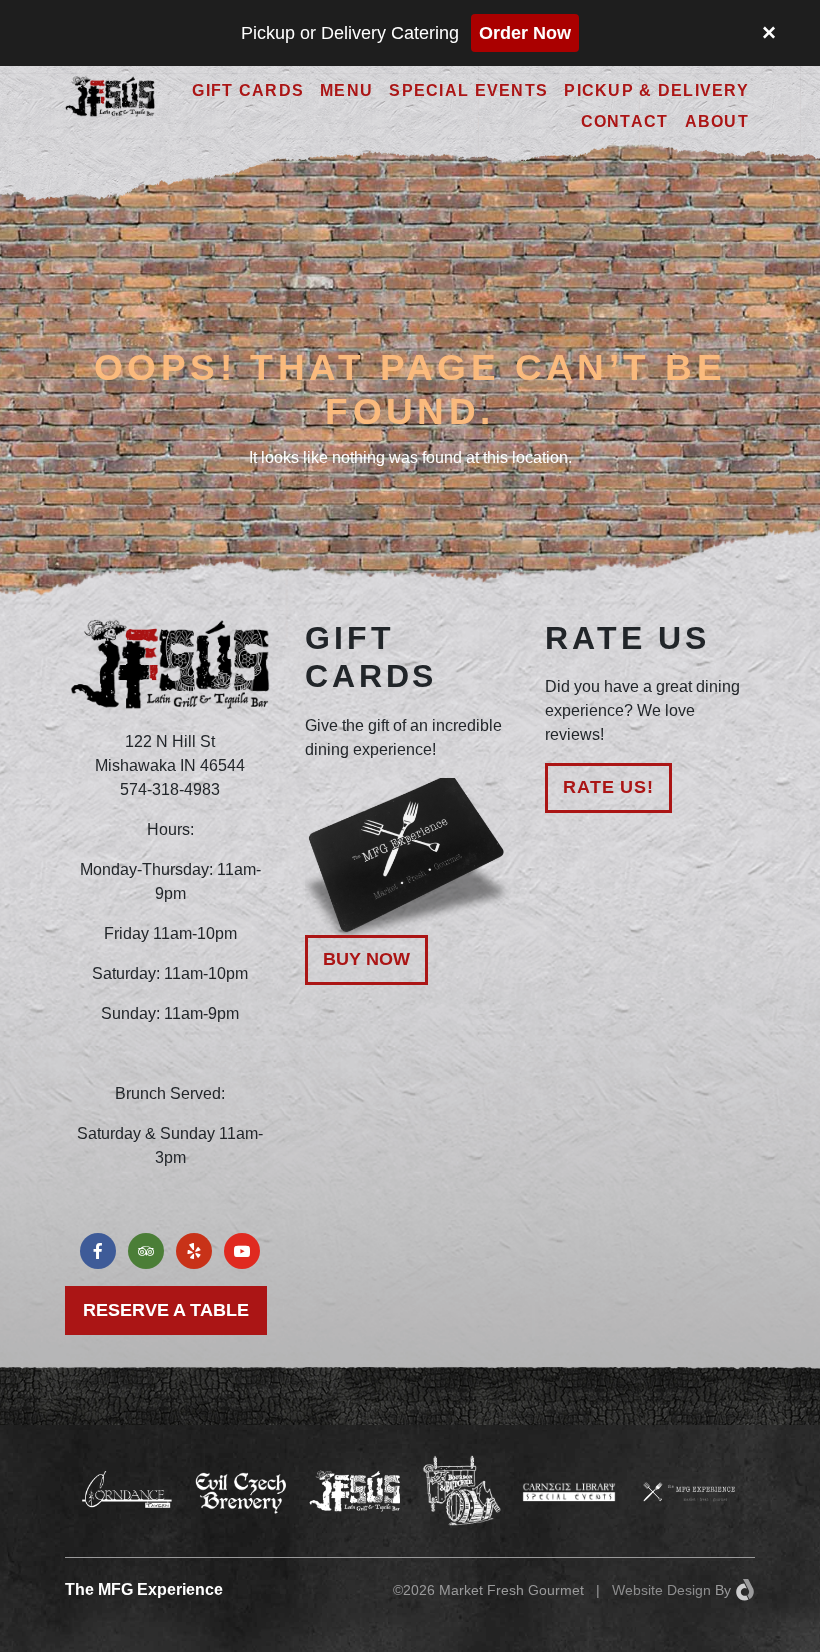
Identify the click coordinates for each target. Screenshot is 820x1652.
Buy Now (366, 959)
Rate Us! (608, 787)
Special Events (468, 90)
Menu (346, 90)
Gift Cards (248, 90)
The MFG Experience (144, 1589)
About (717, 121)
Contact (625, 121)
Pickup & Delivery (656, 90)
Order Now (525, 33)
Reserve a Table (166, 1310)
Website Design (661, 1590)
